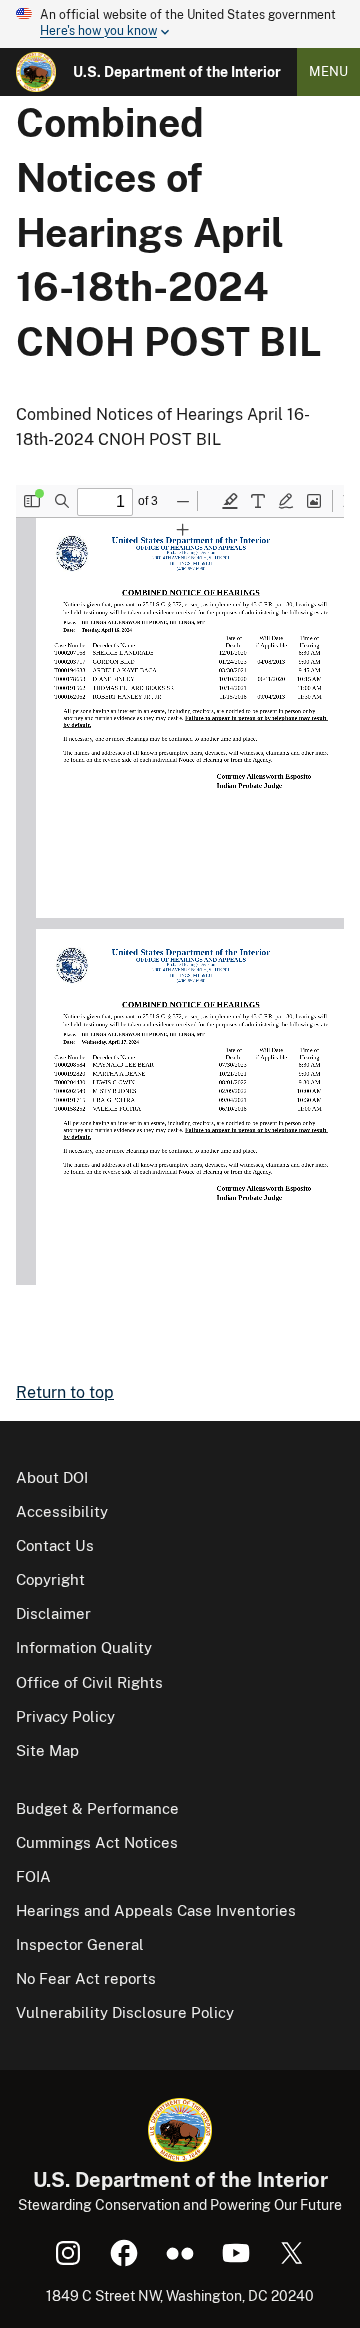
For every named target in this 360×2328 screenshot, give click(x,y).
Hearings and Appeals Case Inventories (156, 1910)
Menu (328, 71)
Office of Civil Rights (89, 1682)
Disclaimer (53, 1613)
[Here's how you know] (180, 24)
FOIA (33, 1876)
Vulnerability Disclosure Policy (125, 2012)
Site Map (47, 1750)
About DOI (52, 1477)
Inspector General (80, 1944)
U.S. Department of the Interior (177, 72)
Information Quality (84, 1647)
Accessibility (62, 1511)
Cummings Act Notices (97, 1842)
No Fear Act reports (86, 1978)
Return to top (65, 1392)
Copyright (50, 1579)
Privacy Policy (65, 1716)
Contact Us (55, 1545)
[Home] (36, 72)
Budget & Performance (97, 1808)
